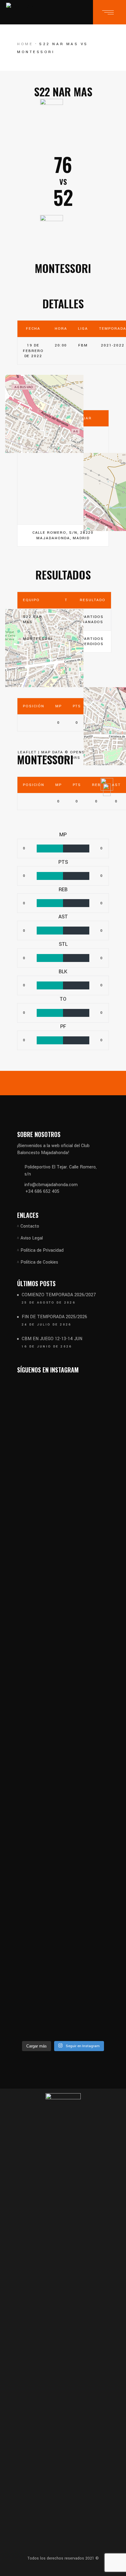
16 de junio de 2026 (47, 1347)
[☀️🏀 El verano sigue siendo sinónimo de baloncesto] (39, 1945)
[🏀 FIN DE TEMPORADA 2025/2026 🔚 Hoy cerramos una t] (87, 1558)
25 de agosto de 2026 (49, 1303)
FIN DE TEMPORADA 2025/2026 (54, 1317)
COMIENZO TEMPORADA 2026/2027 (59, 1295)
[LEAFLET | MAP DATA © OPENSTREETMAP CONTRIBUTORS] (63, 475)
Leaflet (27, 752)
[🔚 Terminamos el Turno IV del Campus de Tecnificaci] (87, 1941)
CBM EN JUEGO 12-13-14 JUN (52, 1339)
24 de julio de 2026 (47, 1325)
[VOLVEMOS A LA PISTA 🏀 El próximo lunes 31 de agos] (39, 1618)
